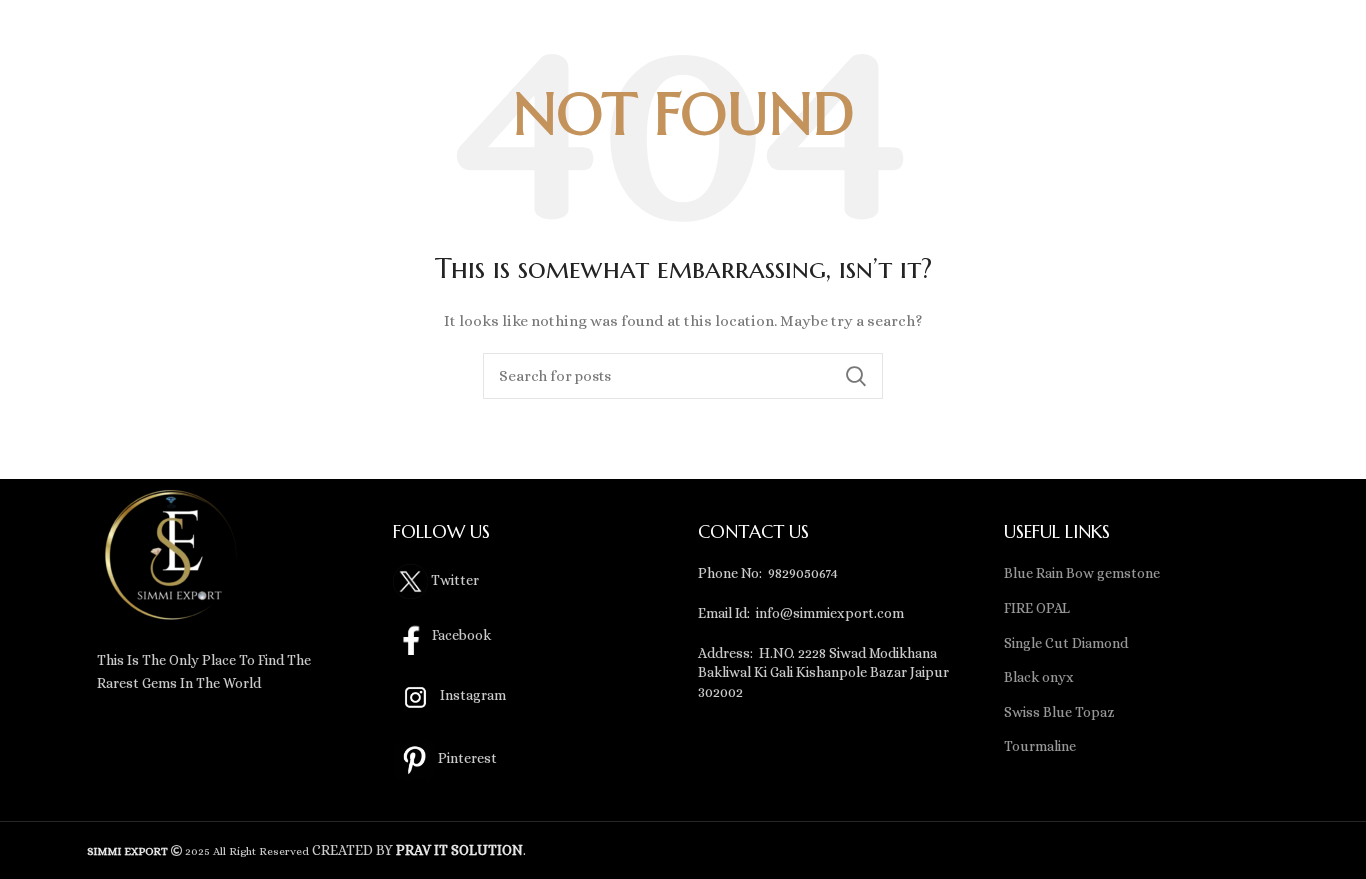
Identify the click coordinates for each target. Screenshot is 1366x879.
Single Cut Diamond (1066, 643)
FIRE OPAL (1037, 608)
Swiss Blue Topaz (1059, 712)
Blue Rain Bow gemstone (1082, 573)
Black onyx (1039, 677)
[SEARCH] (856, 376)
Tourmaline (1040, 746)
